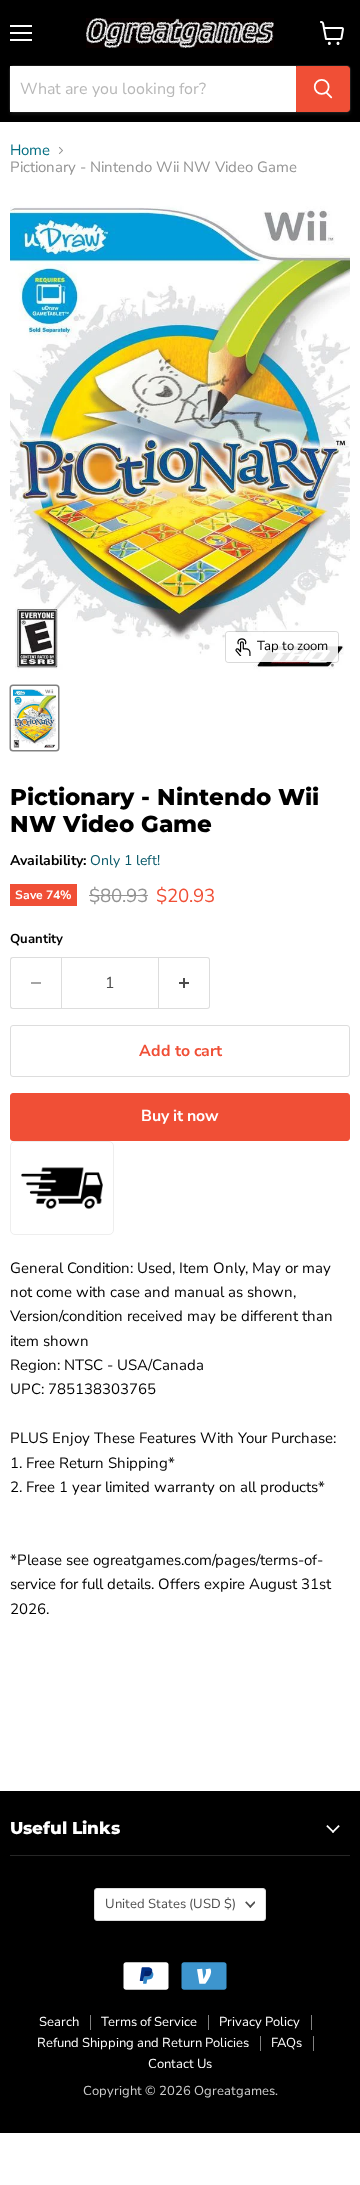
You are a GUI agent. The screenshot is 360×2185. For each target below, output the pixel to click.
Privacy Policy (259, 2022)
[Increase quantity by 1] (184, 983)
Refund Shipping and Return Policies (143, 2043)
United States (170, 1904)
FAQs (286, 2043)
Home (30, 150)
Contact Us (180, 2064)
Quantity (36, 939)
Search (59, 2022)
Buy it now (180, 1116)
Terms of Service (149, 2022)
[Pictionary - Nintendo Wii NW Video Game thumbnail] (34, 718)
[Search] (323, 89)
